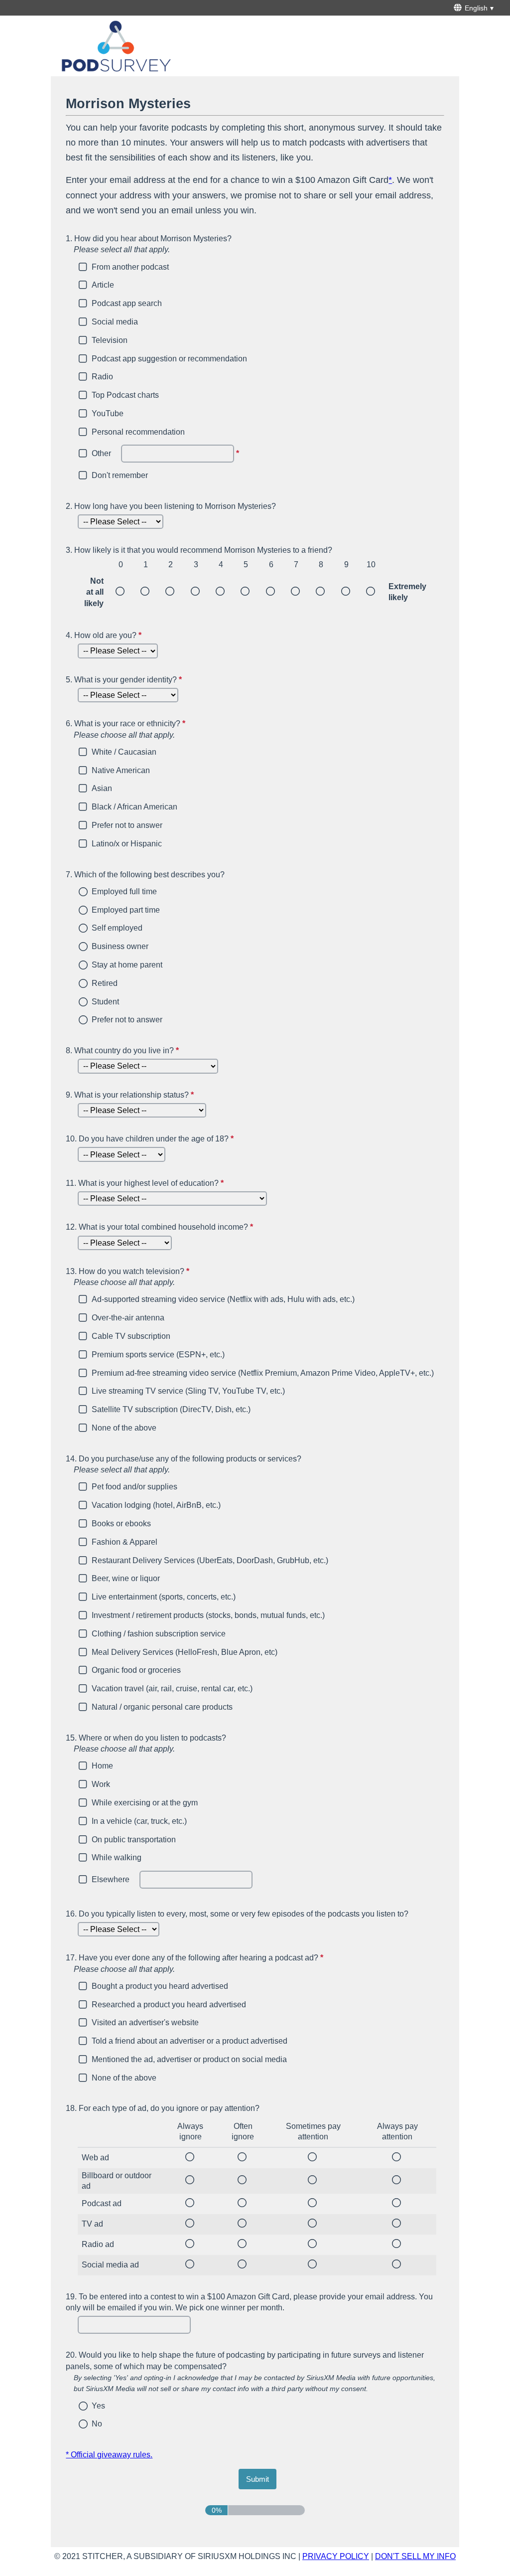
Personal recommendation (138, 432)
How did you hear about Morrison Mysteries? (149, 244)
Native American (121, 770)
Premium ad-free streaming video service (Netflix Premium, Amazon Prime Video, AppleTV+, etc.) (263, 1373)
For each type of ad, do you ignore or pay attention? (163, 2108)
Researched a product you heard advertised (169, 2005)
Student (105, 1002)
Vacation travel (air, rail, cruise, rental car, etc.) (172, 1689)
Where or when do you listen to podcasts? (146, 1743)
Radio (102, 377)
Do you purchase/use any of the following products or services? (184, 1464)
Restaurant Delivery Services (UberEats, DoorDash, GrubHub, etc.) (210, 1560)
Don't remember (120, 475)
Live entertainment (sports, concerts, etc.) (164, 1597)
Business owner (120, 946)
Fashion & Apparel (125, 1542)
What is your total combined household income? (161, 1227)
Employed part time (126, 910)
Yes (98, 2406)
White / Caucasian (124, 752)
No (97, 2424)
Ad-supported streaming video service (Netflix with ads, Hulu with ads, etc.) (223, 1299)
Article (103, 285)
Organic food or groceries (136, 1670)
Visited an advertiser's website (145, 2022)
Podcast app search (127, 303)
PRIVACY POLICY (336, 2556)
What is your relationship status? (131, 1095)
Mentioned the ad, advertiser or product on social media (189, 2059)
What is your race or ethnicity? (174, 729)
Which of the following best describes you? (145, 875)
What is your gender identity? (125, 680)
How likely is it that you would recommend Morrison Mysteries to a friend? (199, 550)
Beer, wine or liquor (126, 1578)
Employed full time (124, 891)
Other (101, 453)
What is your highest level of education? (146, 1183)
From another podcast (130, 267)
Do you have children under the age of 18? (151, 1139)
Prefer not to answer (127, 825)
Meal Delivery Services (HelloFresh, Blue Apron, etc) (185, 1652)
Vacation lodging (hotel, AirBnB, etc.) (156, 1505)
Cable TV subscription (131, 1336)
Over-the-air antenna (128, 1318)
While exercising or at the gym (145, 1803)
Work (101, 1784)
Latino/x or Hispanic (127, 844)
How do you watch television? (176, 1277)
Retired (105, 983)
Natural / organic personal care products (162, 1707)
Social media (115, 322)
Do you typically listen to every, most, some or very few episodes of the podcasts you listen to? (237, 1914)
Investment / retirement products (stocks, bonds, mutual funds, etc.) (208, 1615)
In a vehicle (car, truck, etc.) (139, 1821)
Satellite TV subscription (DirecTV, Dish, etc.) (171, 1409)
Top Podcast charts (125, 395)
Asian (102, 788)
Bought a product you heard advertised (160, 1986)
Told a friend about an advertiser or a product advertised (190, 2041)
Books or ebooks (121, 1524)
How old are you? (105, 635)
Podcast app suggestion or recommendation (169, 359)
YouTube (108, 413)
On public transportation (134, 1840)
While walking (117, 1857)
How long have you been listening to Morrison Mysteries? (171, 506)
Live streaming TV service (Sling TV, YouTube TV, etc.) (188, 1391)
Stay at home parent (127, 965)
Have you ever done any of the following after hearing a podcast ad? (243, 1963)
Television (110, 340)
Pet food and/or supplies (134, 1487)
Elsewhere (111, 1879)
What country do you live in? (124, 1050)
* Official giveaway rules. (109, 2455)
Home (102, 1766)
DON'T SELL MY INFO (415, 2556)
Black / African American (134, 807)
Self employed (117, 928)
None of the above (124, 1428)
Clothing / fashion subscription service (159, 1634)
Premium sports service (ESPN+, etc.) (158, 1355)
